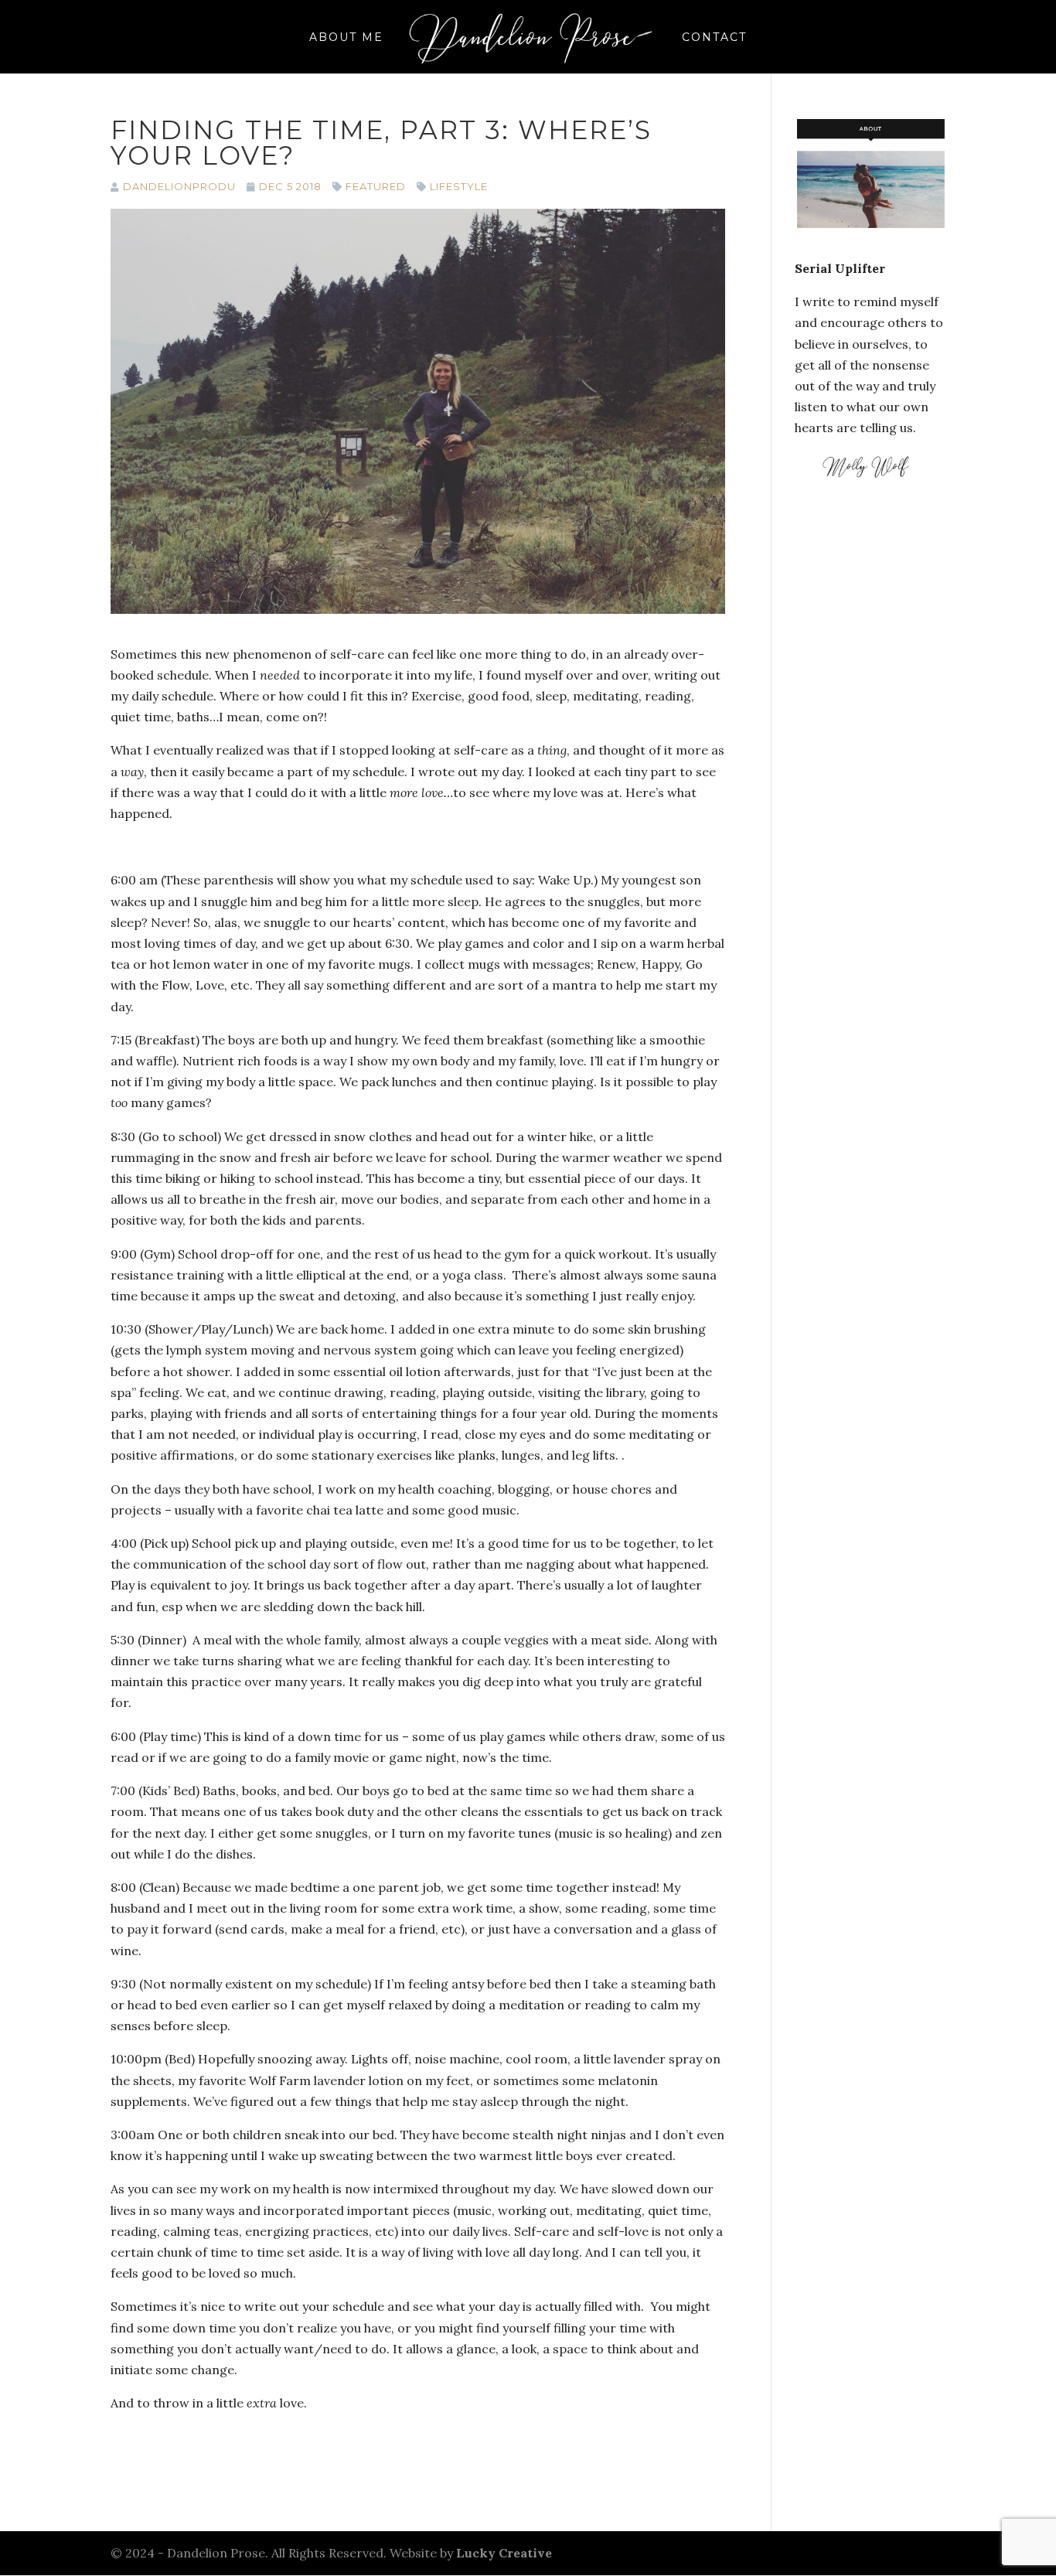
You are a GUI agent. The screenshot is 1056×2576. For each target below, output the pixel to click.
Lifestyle (459, 186)
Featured (376, 186)
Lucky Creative (504, 2553)
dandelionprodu (179, 186)
